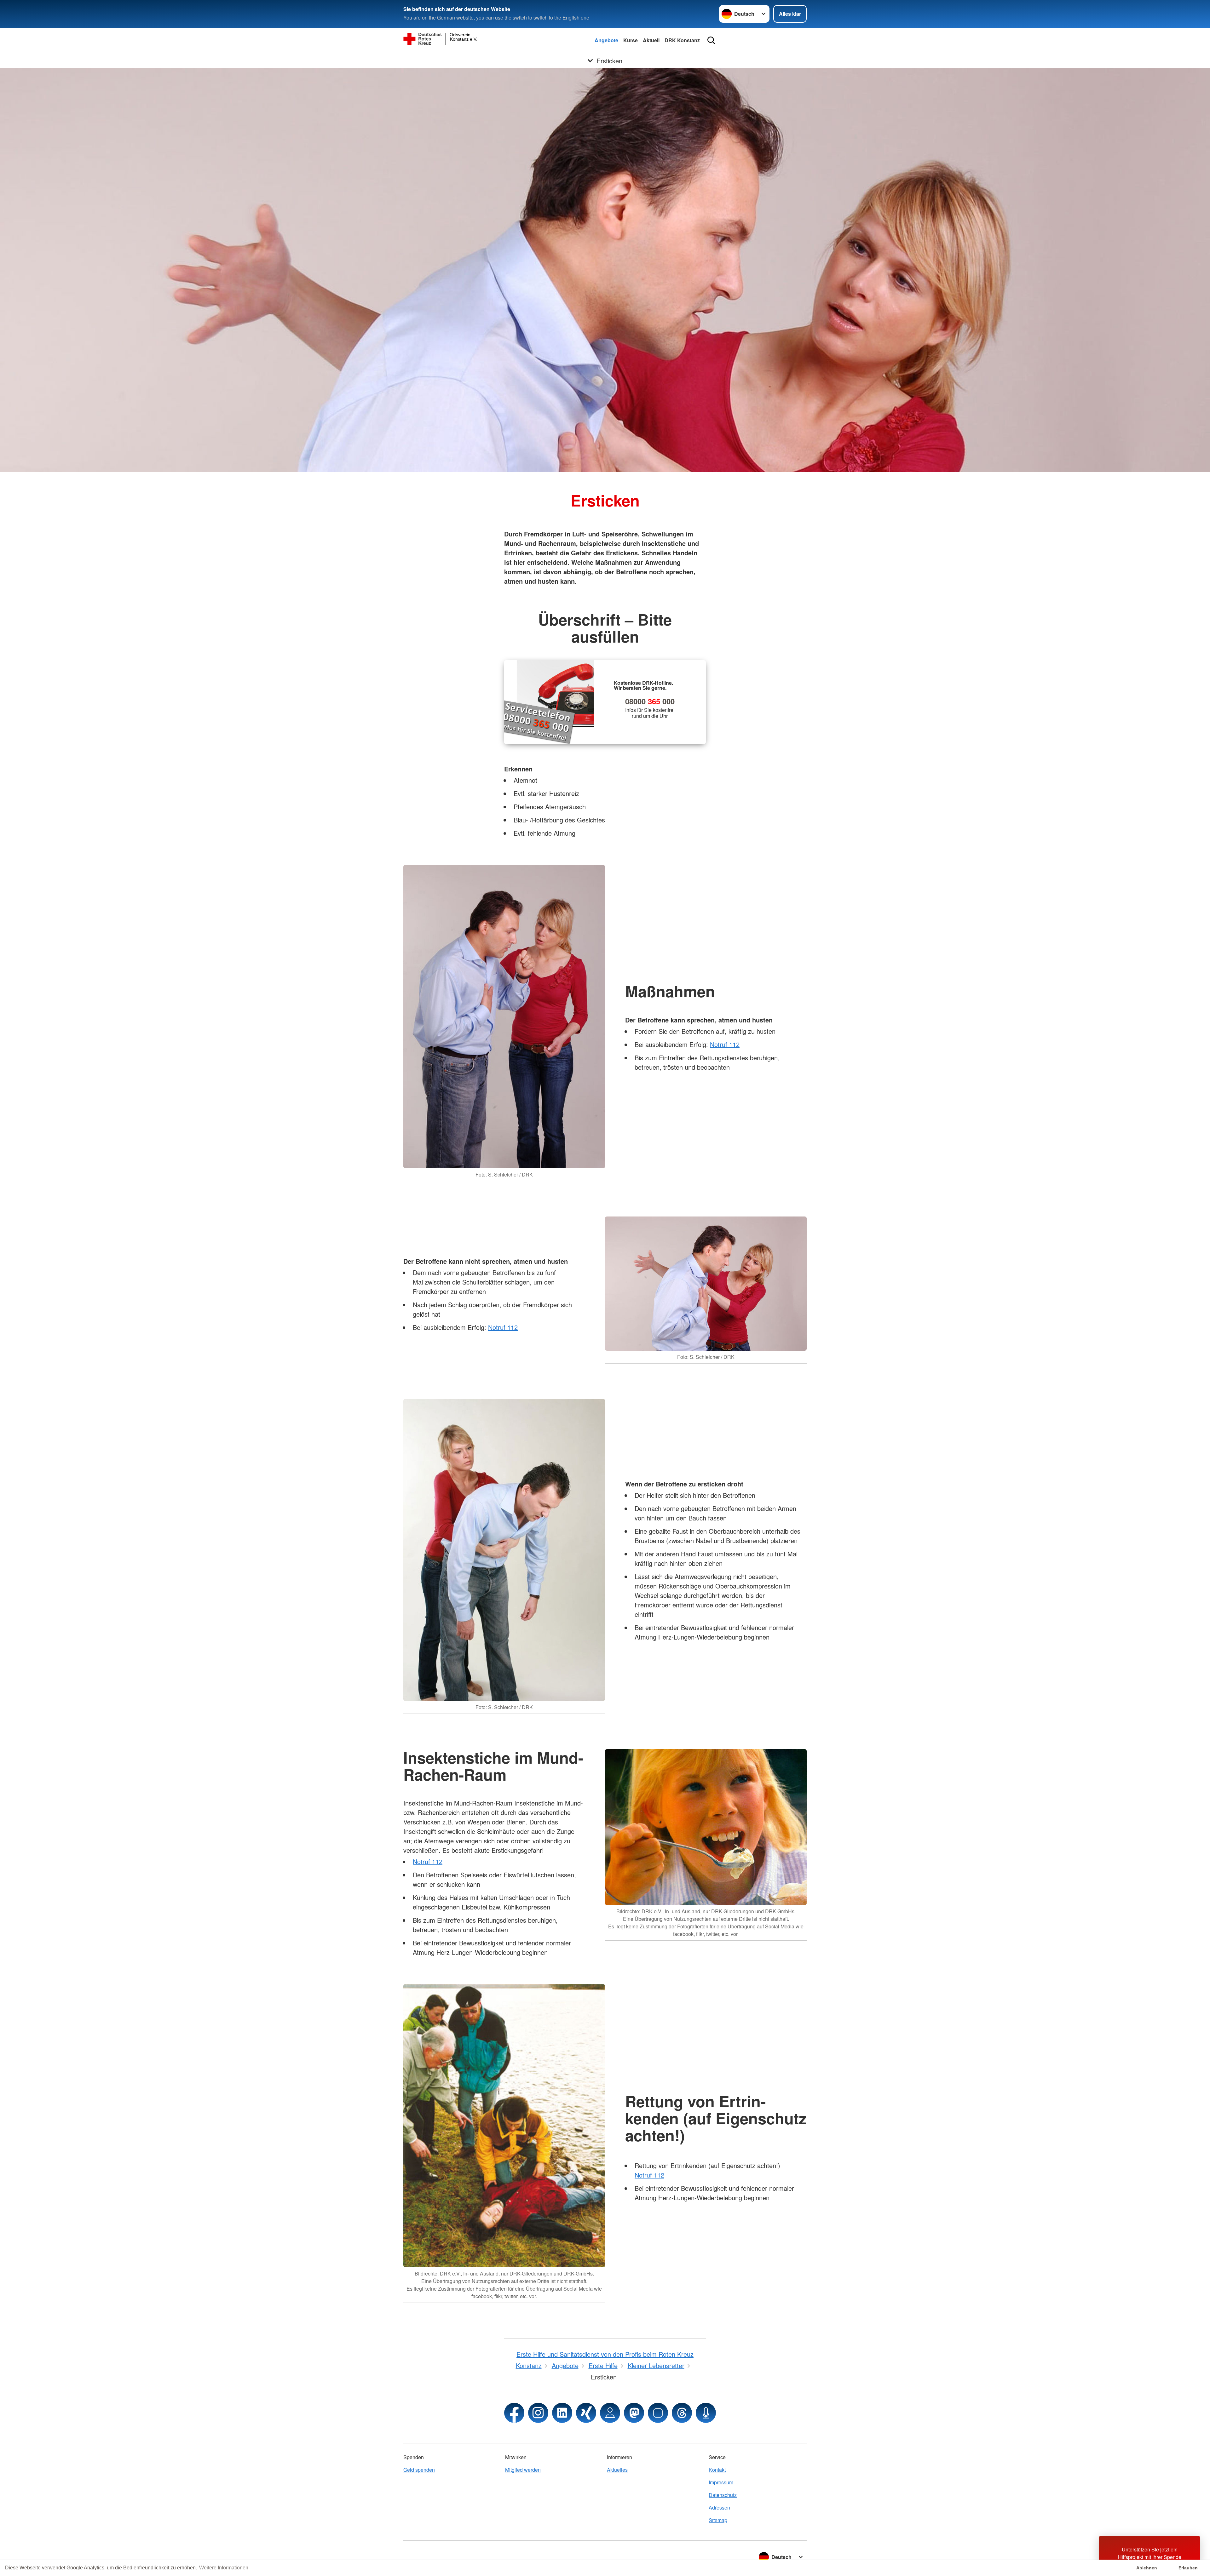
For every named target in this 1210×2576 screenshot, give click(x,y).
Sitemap (718, 2520)
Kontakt (717, 2470)
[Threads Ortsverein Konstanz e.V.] (682, 2413)
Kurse (631, 40)
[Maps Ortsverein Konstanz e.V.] (610, 2413)
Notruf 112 (725, 1044)
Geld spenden (419, 2470)
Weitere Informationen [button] (224, 2568)
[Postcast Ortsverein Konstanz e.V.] (706, 2413)
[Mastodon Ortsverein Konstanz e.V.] (634, 2413)
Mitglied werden (523, 2470)
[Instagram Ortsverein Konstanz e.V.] (538, 2413)
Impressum (721, 2482)
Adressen (719, 2507)
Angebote (606, 40)
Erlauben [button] (1188, 2568)
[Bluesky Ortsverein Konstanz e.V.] (658, 2413)
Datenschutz (723, 2495)
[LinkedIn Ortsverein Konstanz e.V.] (562, 2413)
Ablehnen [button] (1147, 2568)
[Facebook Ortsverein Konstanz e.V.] (514, 2413)
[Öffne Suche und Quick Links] (711, 40)
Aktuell (651, 40)
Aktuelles (617, 2470)
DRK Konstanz (682, 40)
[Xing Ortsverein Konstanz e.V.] (586, 2413)
